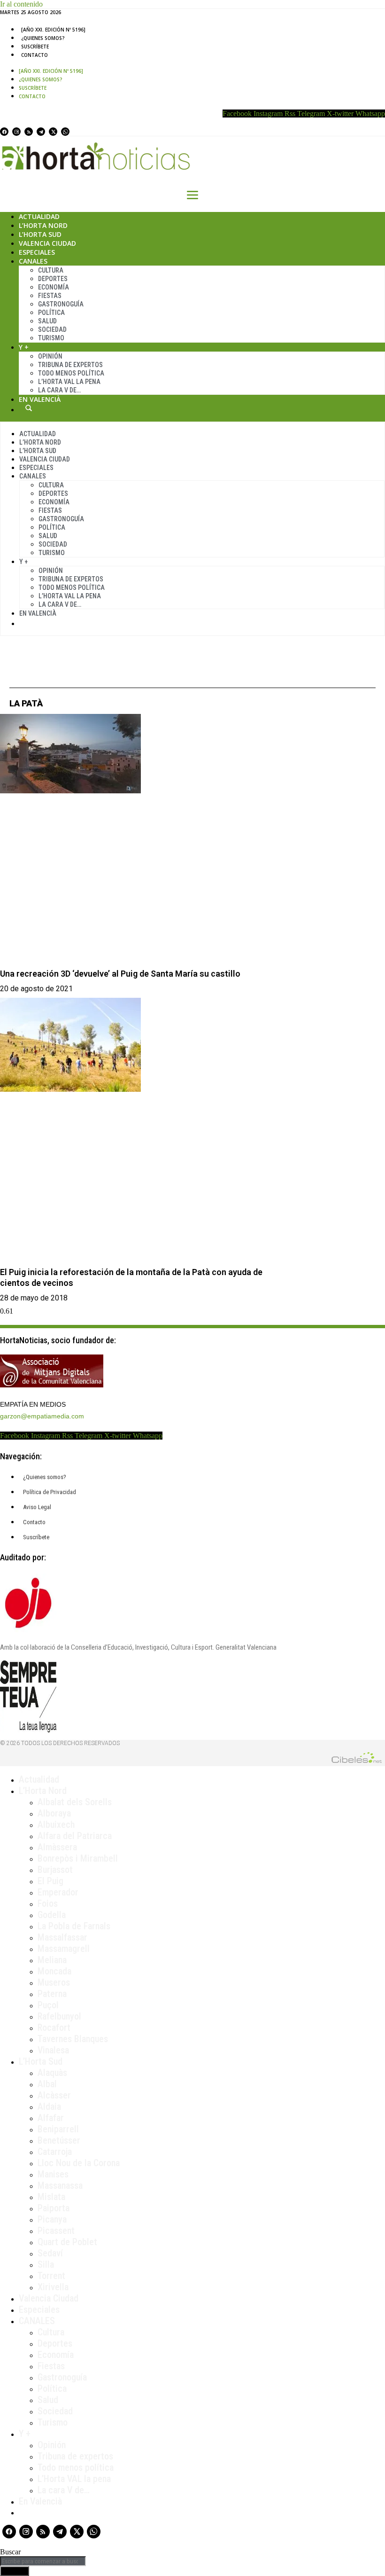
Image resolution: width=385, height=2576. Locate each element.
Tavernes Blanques (73, 2039)
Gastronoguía (61, 304)
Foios (48, 1903)
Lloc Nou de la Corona (79, 2163)
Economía (54, 287)
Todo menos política (71, 373)
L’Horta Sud (40, 234)
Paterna (52, 1994)
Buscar (29, 408)
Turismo (51, 338)
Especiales (37, 252)
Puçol (48, 2005)
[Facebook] (4, 132)
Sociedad (52, 329)
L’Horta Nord (43, 225)
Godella (52, 1915)
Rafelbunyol (59, 2016)
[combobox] (43, 2561)
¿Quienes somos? (43, 38)
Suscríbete (35, 47)
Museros (54, 1982)
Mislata (51, 2197)
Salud (47, 321)
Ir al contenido (21, 4)
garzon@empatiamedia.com (42, 1416)
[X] (53, 132)
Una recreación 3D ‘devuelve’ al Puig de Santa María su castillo (120, 974)
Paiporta (54, 2208)
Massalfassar (62, 1937)
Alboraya (54, 1813)
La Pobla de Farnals (74, 1926)
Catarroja (55, 2152)
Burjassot (55, 1870)
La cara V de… (59, 390)
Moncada (54, 1971)
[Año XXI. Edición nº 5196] (53, 30)
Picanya (52, 2219)
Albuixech (56, 1824)
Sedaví (50, 2253)
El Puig (50, 1881)
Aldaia (49, 2106)
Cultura (51, 270)
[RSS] (29, 132)
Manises (53, 2174)
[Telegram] (41, 132)
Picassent (56, 2231)
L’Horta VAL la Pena (69, 382)
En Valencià (40, 399)
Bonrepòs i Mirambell (78, 1858)
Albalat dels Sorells (75, 1802)
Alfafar (51, 2118)
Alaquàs (52, 2073)
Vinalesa (53, 2050)
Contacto (35, 55)
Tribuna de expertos (70, 365)
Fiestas (50, 296)
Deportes (53, 279)
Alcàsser (54, 2095)
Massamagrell (64, 1949)
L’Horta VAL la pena (74, 2479)
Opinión (50, 356)
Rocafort (54, 2028)
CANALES (37, 2321)
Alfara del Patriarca (75, 1836)
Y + (24, 347)
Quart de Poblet (67, 2242)
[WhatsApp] (65, 132)
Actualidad (39, 216)
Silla (46, 2264)
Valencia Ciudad (47, 243)
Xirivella (53, 2287)
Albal (47, 2084)
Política (51, 313)
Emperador (58, 1892)
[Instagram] (16, 132)
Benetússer (59, 2140)
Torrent (51, 2276)
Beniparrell (58, 2129)
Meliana (52, 1960)
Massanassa (60, 2185)
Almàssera (57, 1847)
